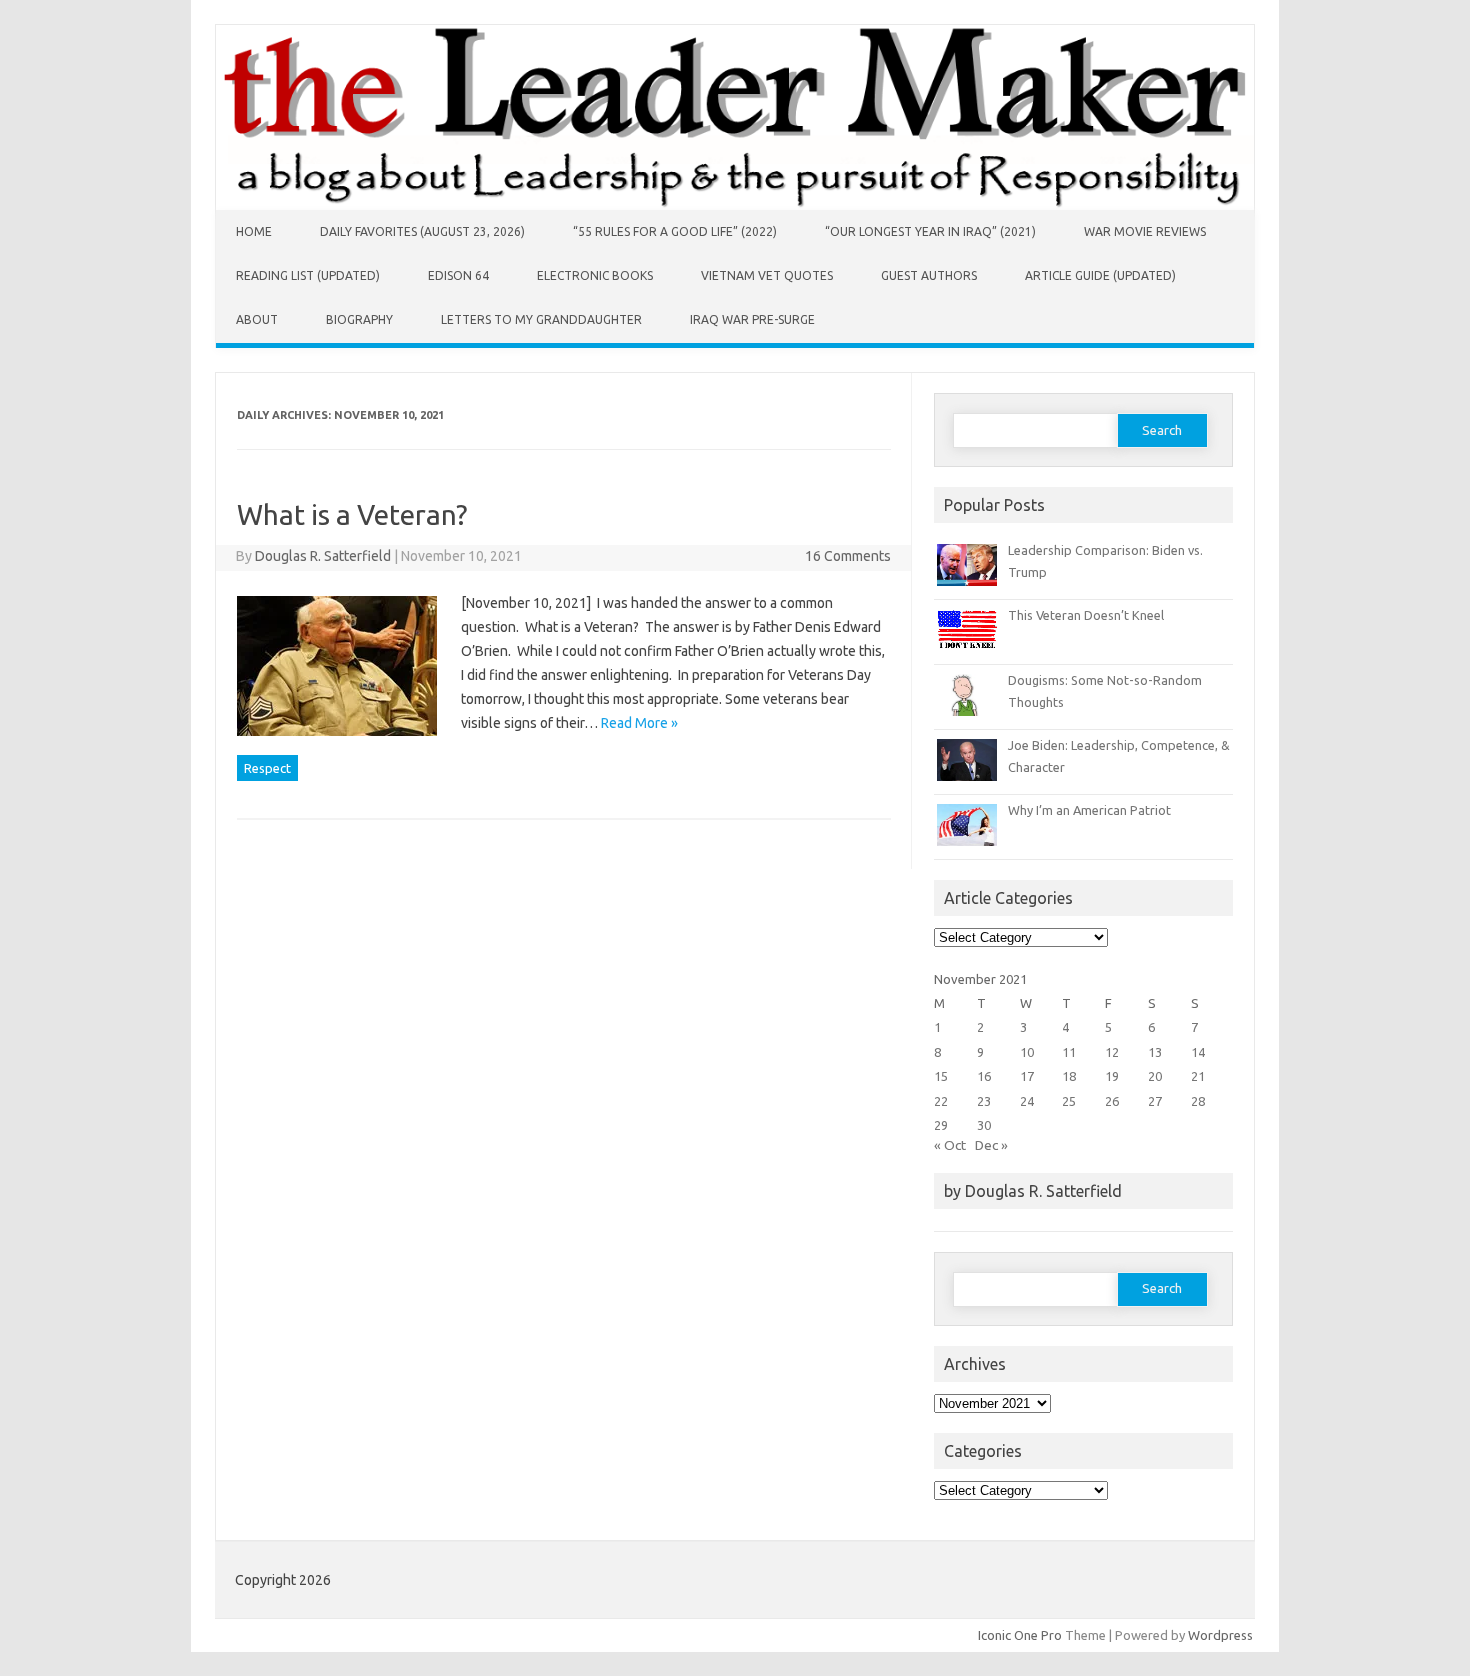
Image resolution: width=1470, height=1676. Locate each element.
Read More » (639, 723)
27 (1155, 1101)
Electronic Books (595, 275)
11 (1069, 1052)
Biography (359, 319)
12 (1112, 1052)
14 (1198, 1052)
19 (1112, 1076)
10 (1027, 1052)
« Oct (950, 1145)
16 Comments (848, 556)
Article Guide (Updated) (1100, 275)
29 (941, 1125)
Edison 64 (458, 275)
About (257, 319)
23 (984, 1101)
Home (254, 231)
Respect (267, 768)
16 (984, 1076)
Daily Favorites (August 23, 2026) (422, 231)
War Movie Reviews (1145, 231)
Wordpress (1220, 1635)
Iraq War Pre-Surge (752, 319)
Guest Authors (929, 275)
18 (1069, 1076)
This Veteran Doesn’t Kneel (1086, 615)
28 (1198, 1101)
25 (1069, 1101)
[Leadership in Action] (735, 205)
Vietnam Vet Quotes (767, 275)
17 (1027, 1076)
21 (1198, 1076)
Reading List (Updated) (308, 275)
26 (1112, 1101)
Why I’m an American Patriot (1089, 810)
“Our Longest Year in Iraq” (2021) (930, 231)
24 (1027, 1101)
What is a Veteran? (352, 514)
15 (941, 1076)
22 (941, 1101)
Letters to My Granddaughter (541, 319)
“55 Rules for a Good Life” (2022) (675, 231)
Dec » (991, 1145)
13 (1155, 1052)
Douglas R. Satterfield (323, 556)
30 (984, 1125)
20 (1155, 1076)
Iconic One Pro (1020, 1635)
